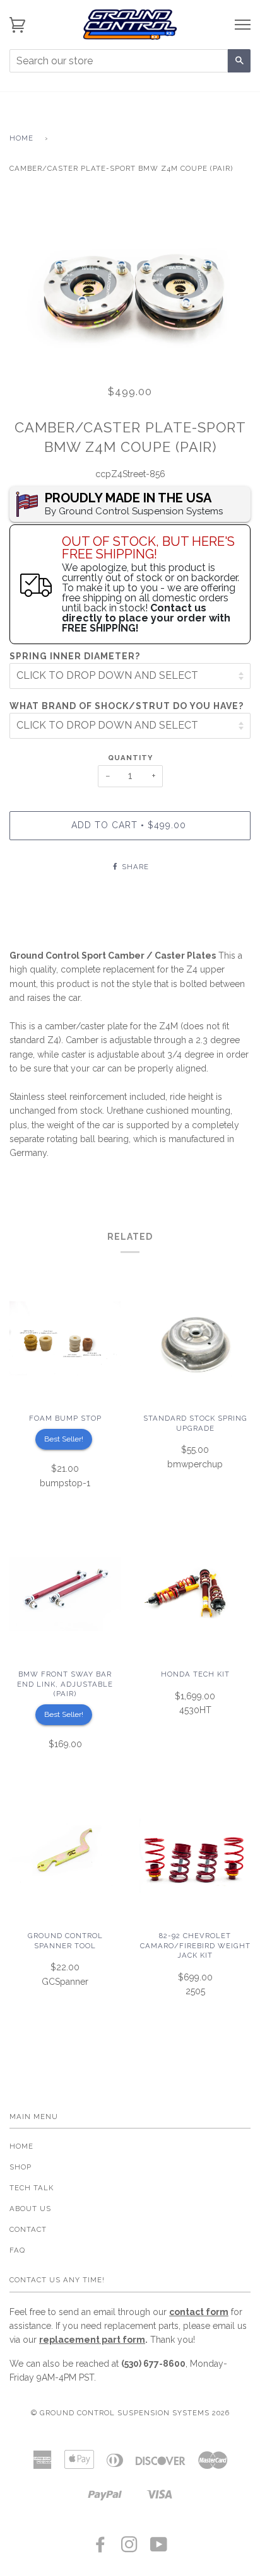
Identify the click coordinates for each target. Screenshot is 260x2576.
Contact (28, 2229)
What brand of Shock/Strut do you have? (127, 706)
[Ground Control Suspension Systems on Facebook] (101, 2548)
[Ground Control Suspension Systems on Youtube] (159, 2548)
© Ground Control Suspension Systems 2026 (130, 2413)
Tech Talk (32, 2188)
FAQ (17, 2250)
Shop (21, 2167)
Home (21, 138)
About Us (30, 2209)
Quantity (130, 758)
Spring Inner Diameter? (75, 656)
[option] (130, 283)
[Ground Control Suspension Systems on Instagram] (130, 2548)
